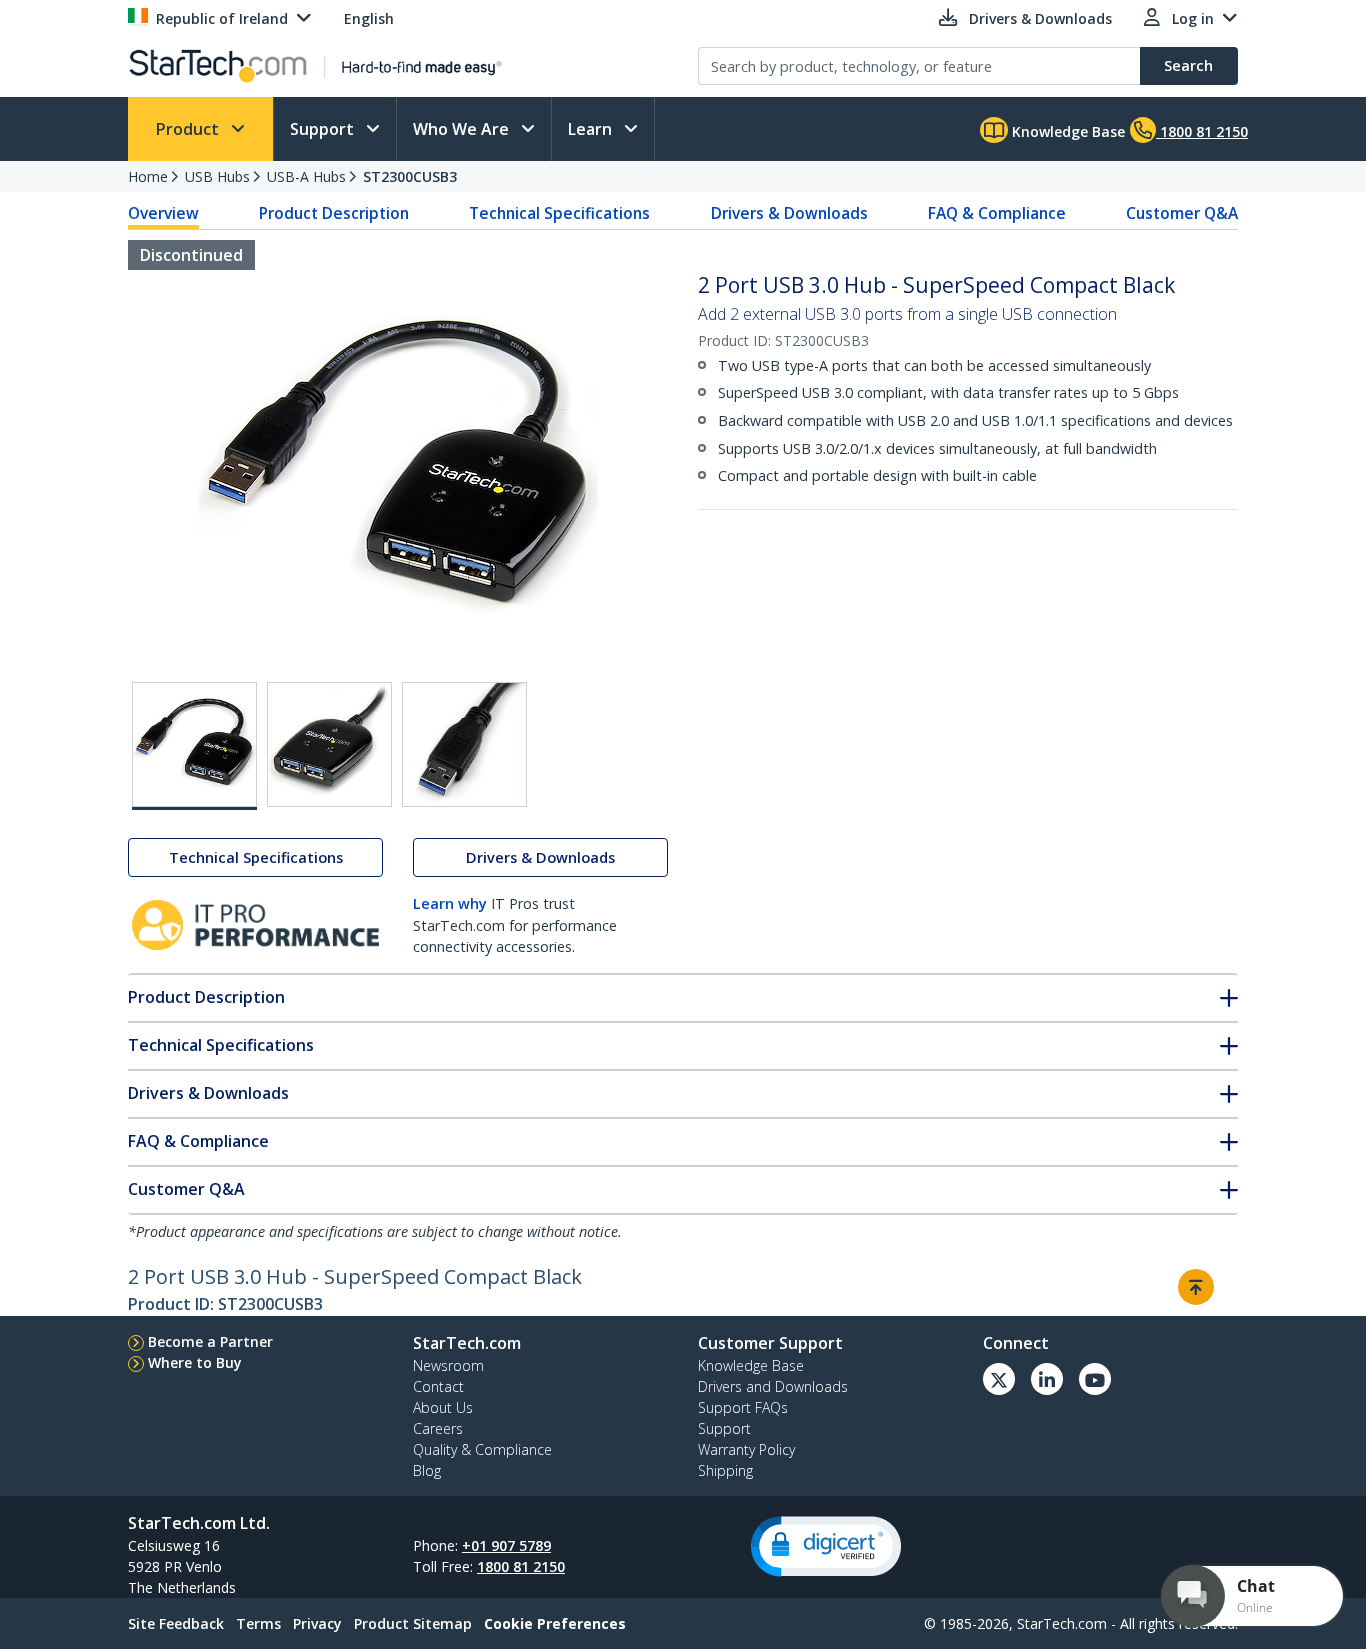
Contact (438, 1386)
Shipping (725, 1470)
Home (148, 176)
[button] (826, 1546)
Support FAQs (743, 1407)
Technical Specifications (559, 213)
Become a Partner (210, 1341)
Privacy (317, 1623)
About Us (443, 1407)
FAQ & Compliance (997, 213)
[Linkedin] (1047, 1379)
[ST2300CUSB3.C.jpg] (464, 744)
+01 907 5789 (506, 1545)
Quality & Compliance (482, 1449)
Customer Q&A (1182, 213)
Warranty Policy (746, 1449)
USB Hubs (217, 176)
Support (324, 129)
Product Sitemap (413, 1623)
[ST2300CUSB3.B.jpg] (329, 744)
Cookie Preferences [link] (555, 1623)
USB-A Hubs (306, 176)
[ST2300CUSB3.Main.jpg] (194, 746)
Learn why (450, 903)
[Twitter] (999, 1379)
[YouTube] (1095, 1379)
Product (189, 129)
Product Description (334, 213)
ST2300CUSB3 (410, 176)
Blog (427, 1470)
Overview (163, 213)
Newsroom (448, 1365)
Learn (592, 129)
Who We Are (463, 129)
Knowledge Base (1066, 131)
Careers (438, 1428)
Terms (258, 1623)
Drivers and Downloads (773, 1386)
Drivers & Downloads (789, 213)
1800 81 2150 (521, 1566)
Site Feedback (176, 1623)
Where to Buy (195, 1362)
